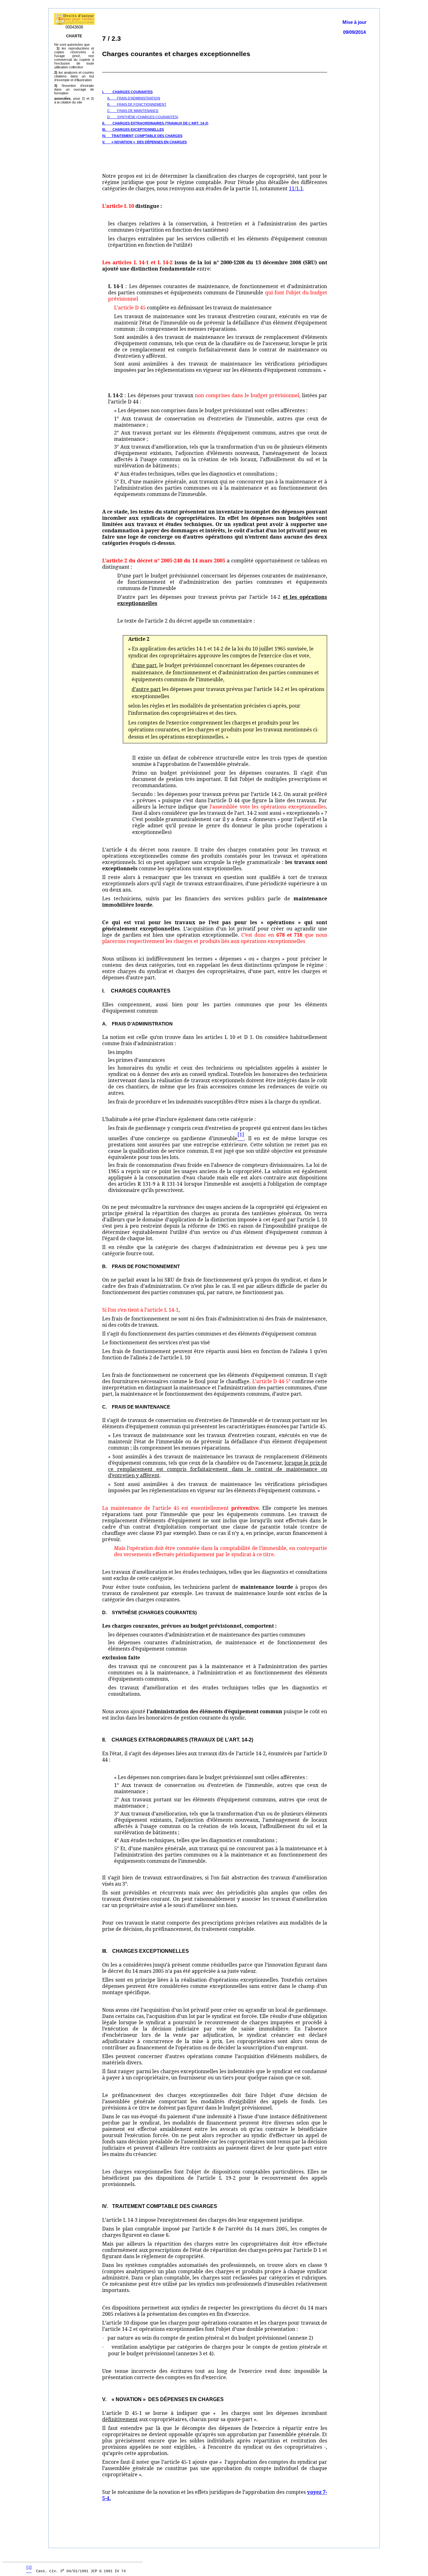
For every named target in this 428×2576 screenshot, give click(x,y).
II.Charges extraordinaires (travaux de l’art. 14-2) (155, 123)
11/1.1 (296, 188)
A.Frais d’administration (134, 98)
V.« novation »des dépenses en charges (144, 142)
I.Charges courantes (127, 92)
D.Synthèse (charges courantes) (143, 117)
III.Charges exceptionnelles (133, 129)
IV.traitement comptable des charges (142, 136)
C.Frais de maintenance (133, 111)
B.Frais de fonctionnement (137, 104)
